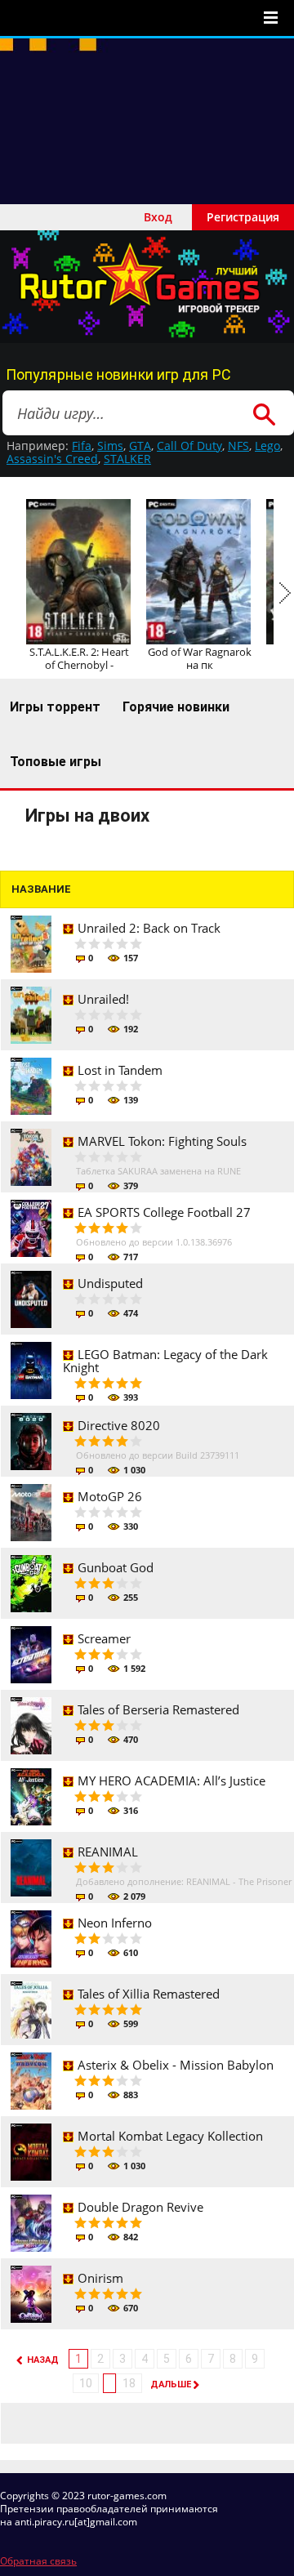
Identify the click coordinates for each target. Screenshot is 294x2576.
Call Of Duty (189, 446)
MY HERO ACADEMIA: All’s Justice (171, 1780)
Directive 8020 (119, 1425)
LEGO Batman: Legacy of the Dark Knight (165, 1361)
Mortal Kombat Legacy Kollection (170, 2136)
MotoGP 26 (110, 1496)
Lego (267, 446)
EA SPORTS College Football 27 (164, 1212)
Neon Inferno (115, 1923)
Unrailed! (103, 999)
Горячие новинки (176, 707)
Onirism (100, 2278)
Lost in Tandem (120, 1070)
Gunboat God (116, 1567)
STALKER (127, 459)
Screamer (104, 1638)
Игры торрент (55, 707)
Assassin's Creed (52, 459)
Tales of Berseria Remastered (158, 1709)
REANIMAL (108, 1852)
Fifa (82, 446)
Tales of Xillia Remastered (149, 1994)
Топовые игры (56, 762)
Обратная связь (38, 2561)
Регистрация (243, 217)
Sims (110, 446)
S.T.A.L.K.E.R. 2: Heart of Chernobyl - (79, 658)
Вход (158, 217)
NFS (238, 446)
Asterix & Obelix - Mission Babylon (176, 2065)
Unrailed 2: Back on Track (149, 928)
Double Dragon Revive (140, 2207)
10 (86, 2383)
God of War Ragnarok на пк (200, 658)
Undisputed (110, 1283)
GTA (140, 446)
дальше (171, 2384)
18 (129, 2383)
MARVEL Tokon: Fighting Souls (162, 1141)
